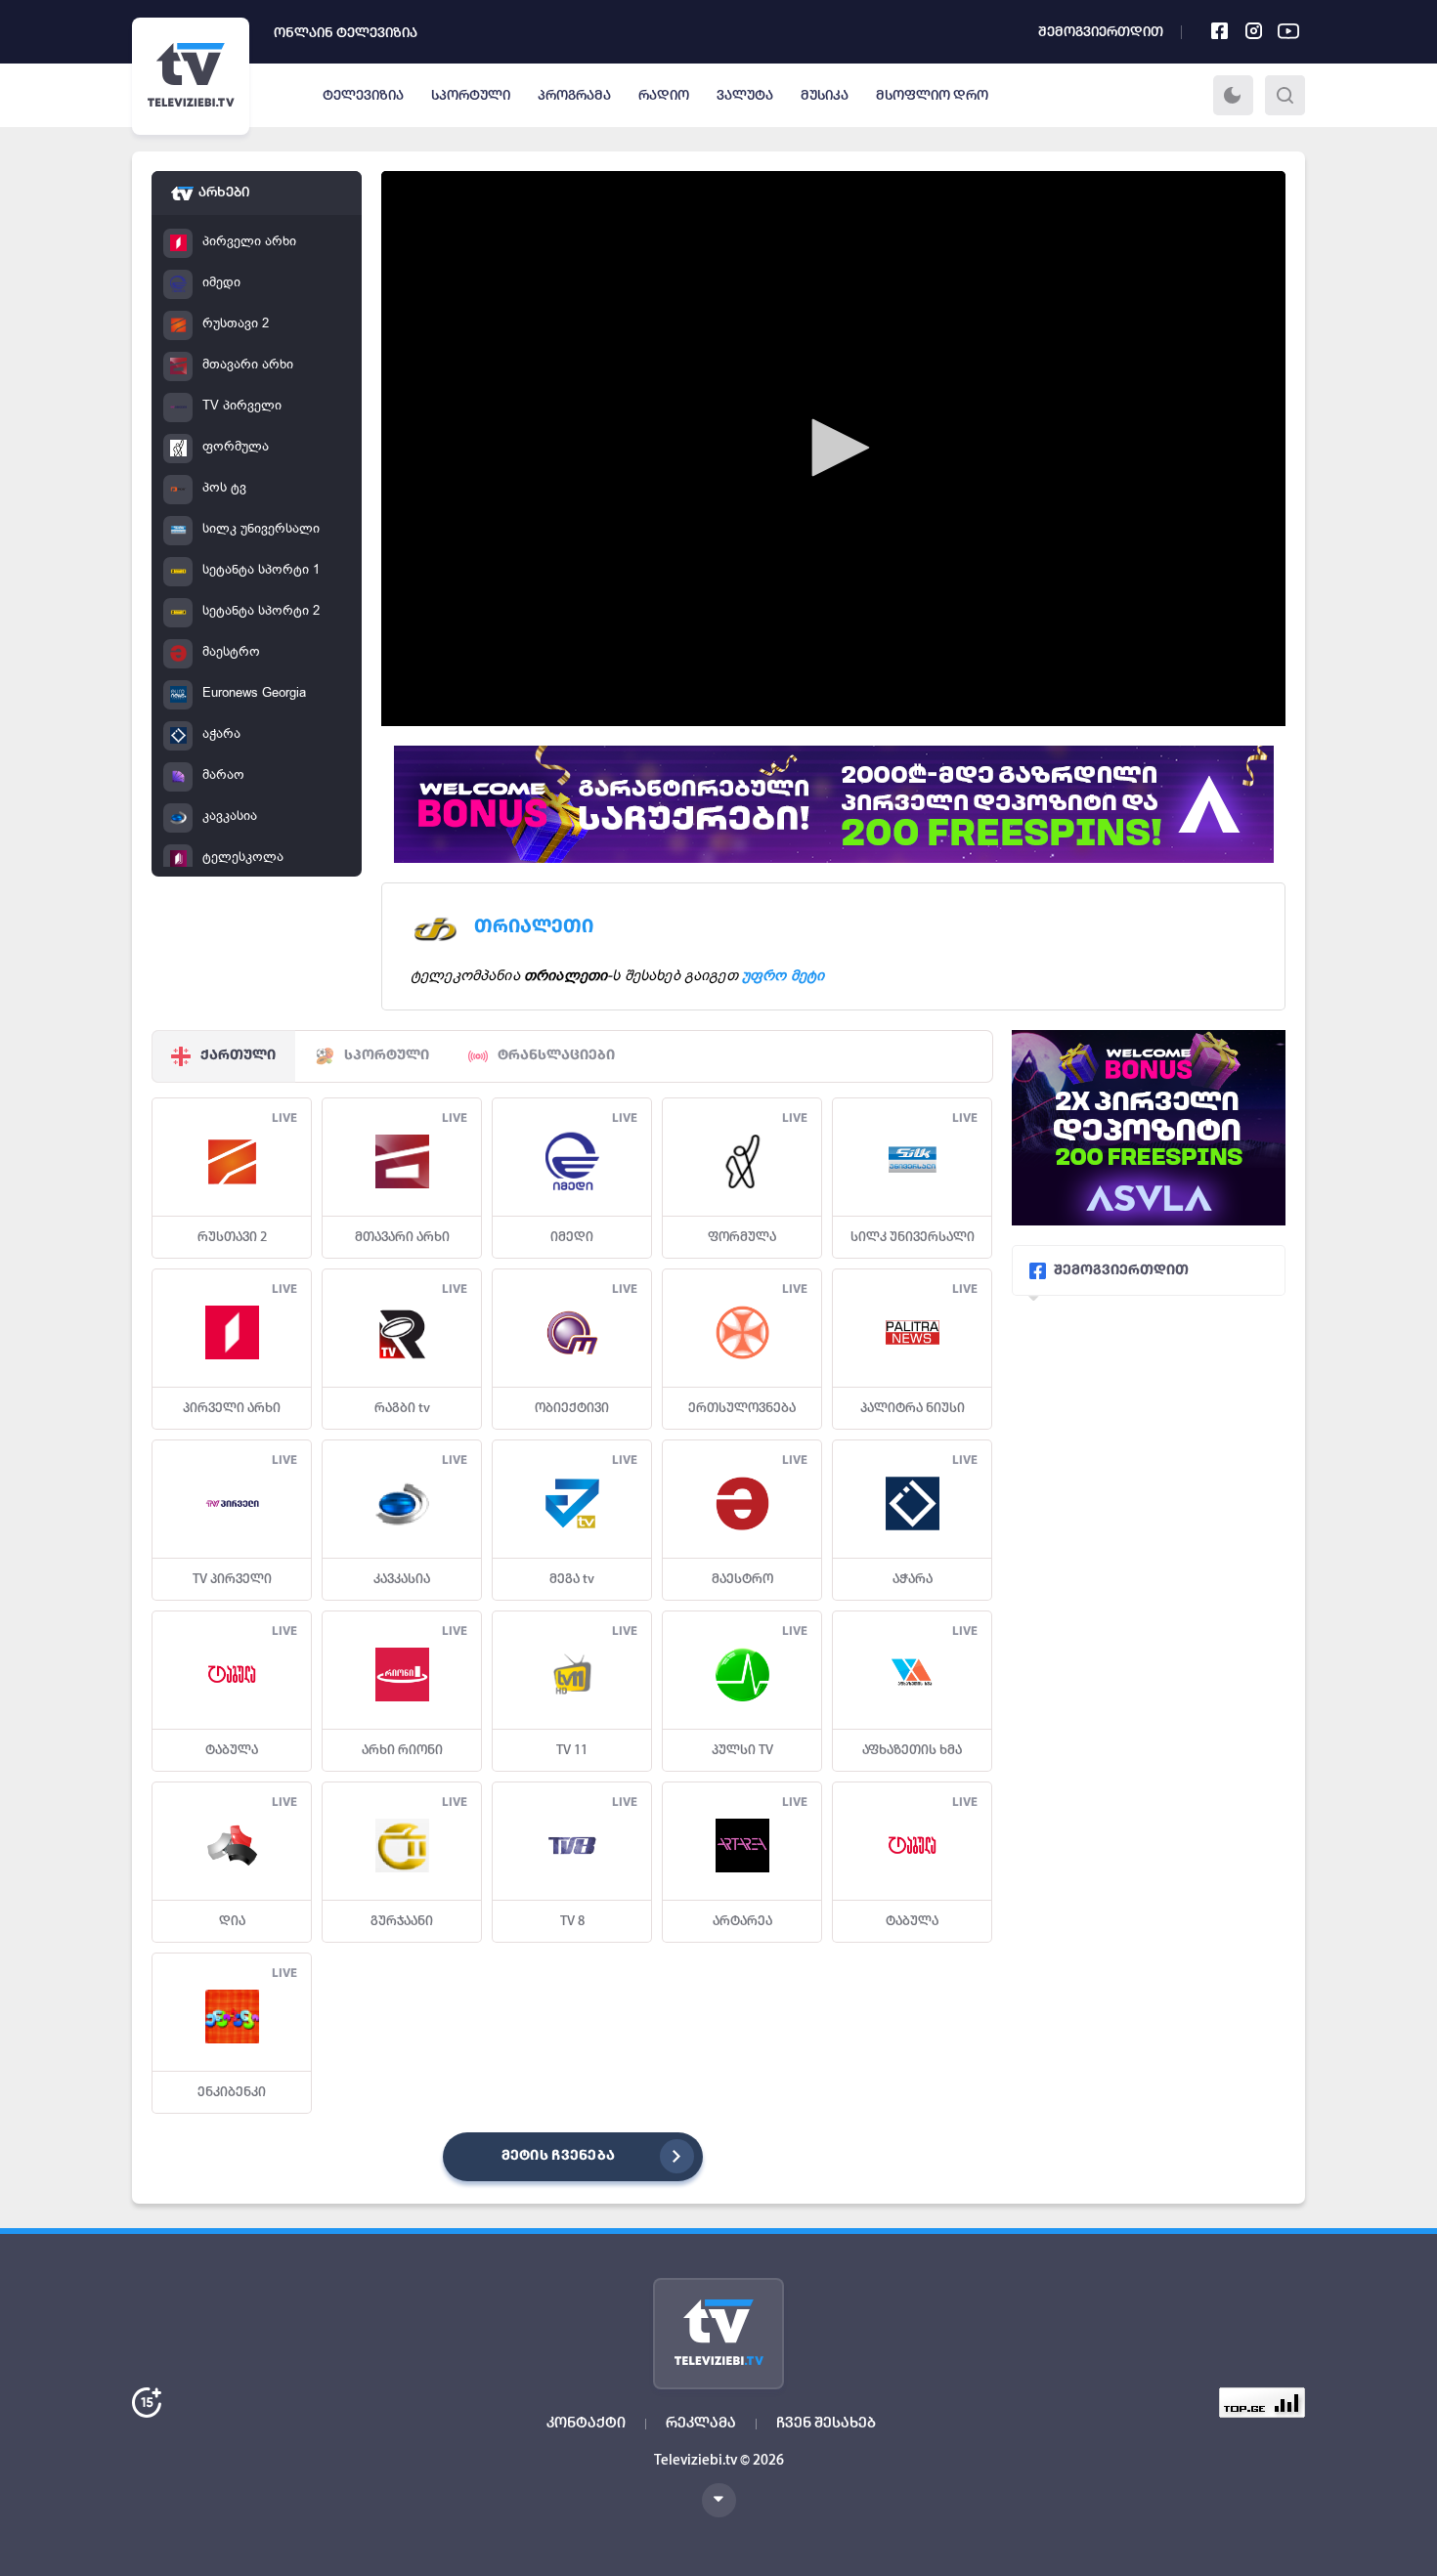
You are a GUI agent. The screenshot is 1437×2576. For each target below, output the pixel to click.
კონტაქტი (586, 2424)
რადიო (664, 96)
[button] (834, 448)
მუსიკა (825, 96)
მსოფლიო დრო (932, 96)
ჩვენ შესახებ (826, 2424)
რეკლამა (701, 2424)
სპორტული (471, 96)
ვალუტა (745, 96)
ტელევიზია (363, 96)
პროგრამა (574, 96)
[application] (833, 449)
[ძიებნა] (1285, 95)
